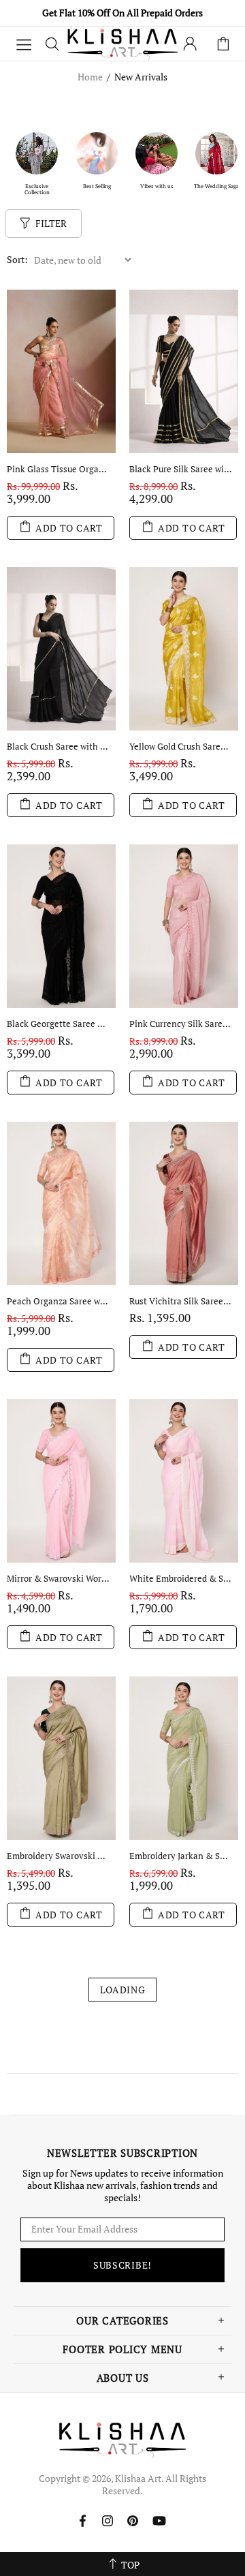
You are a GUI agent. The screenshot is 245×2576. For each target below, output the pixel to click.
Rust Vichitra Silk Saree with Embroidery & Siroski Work (180, 1301)
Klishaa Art (122, 43)
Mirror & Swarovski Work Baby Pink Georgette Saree (58, 1579)
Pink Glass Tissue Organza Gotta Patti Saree (58, 469)
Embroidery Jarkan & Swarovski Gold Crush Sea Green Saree (180, 1856)
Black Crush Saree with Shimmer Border (58, 747)
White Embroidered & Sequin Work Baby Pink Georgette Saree (180, 1579)
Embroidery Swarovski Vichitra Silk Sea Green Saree (58, 1856)
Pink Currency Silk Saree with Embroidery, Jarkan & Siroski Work (180, 1024)
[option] (37, 163)
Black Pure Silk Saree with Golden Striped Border (180, 469)
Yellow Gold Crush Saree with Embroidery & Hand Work (180, 747)
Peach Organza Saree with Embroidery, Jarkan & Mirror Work (58, 1301)
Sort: (17, 260)
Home (90, 77)
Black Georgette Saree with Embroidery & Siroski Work (58, 1024)
